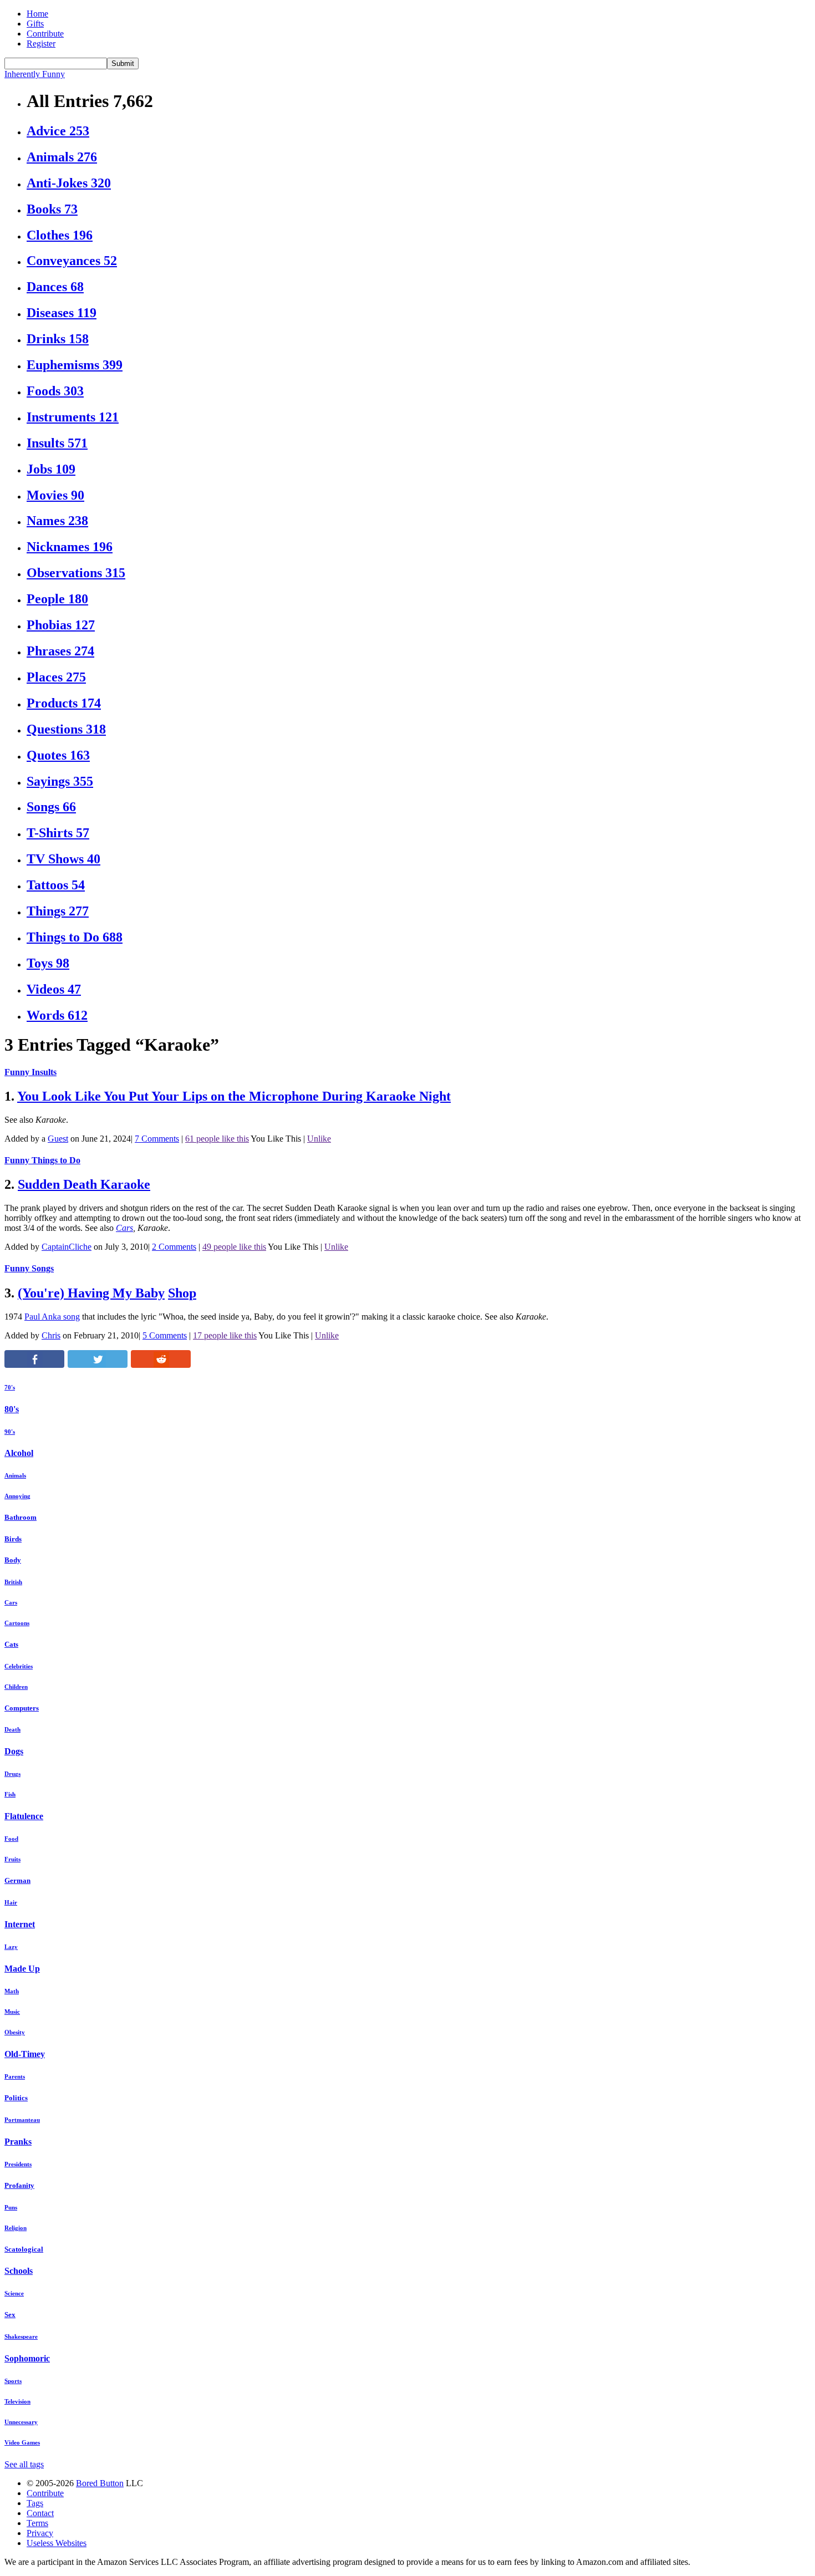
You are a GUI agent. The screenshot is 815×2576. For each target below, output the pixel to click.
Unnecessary (21, 2422)
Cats (11, 1644)
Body (13, 1560)
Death (12, 1729)
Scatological (24, 2249)
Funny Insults (30, 1072)
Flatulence (24, 1816)
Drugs (12, 1774)
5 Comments (165, 1335)
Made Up (22, 1969)
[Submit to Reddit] (161, 1365)
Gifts (35, 24)
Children (16, 1687)
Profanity (19, 2185)
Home (37, 14)
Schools (19, 2271)
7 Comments (157, 1139)
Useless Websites (57, 2543)
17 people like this (225, 1335)
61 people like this (217, 1139)
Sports (13, 2381)
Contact (40, 2513)
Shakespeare (21, 2336)
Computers (22, 1708)
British (13, 1582)
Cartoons (17, 1623)
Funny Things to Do (42, 1160)
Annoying (17, 1496)
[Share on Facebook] (34, 1365)
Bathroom (21, 1517)
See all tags (24, 2464)
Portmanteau (22, 2120)
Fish (10, 1794)
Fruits (12, 1859)
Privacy (40, 2533)
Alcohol (19, 1453)
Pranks (18, 2142)
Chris (51, 1335)
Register (41, 44)
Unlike (319, 1139)
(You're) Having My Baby (91, 1293)
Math (12, 1991)
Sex (10, 2315)
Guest (58, 1139)
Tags (35, 2503)
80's (12, 1409)
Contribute (45, 34)
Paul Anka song (52, 1317)
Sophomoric (27, 2358)
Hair (11, 1902)
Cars (124, 1228)
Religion (16, 2228)
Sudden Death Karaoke (84, 1184)
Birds (13, 1539)
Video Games (22, 2442)
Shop (182, 1293)
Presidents (18, 2164)
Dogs (14, 1751)
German (17, 1880)
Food (11, 1839)
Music (12, 2012)
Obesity (15, 2032)
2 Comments (174, 1247)
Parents (15, 2076)
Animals (15, 1475)
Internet (20, 1924)
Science (14, 2293)
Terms (37, 2523)
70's (10, 1387)
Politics (16, 2098)
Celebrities (19, 1666)
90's (10, 1432)
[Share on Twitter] (98, 1365)
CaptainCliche (67, 1247)
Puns (11, 2207)
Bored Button (100, 2483)
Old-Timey (25, 2054)
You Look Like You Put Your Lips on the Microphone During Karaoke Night (234, 1096)
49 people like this (234, 1247)
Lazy (11, 1947)
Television (17, 2401)
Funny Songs (29, 1268)
